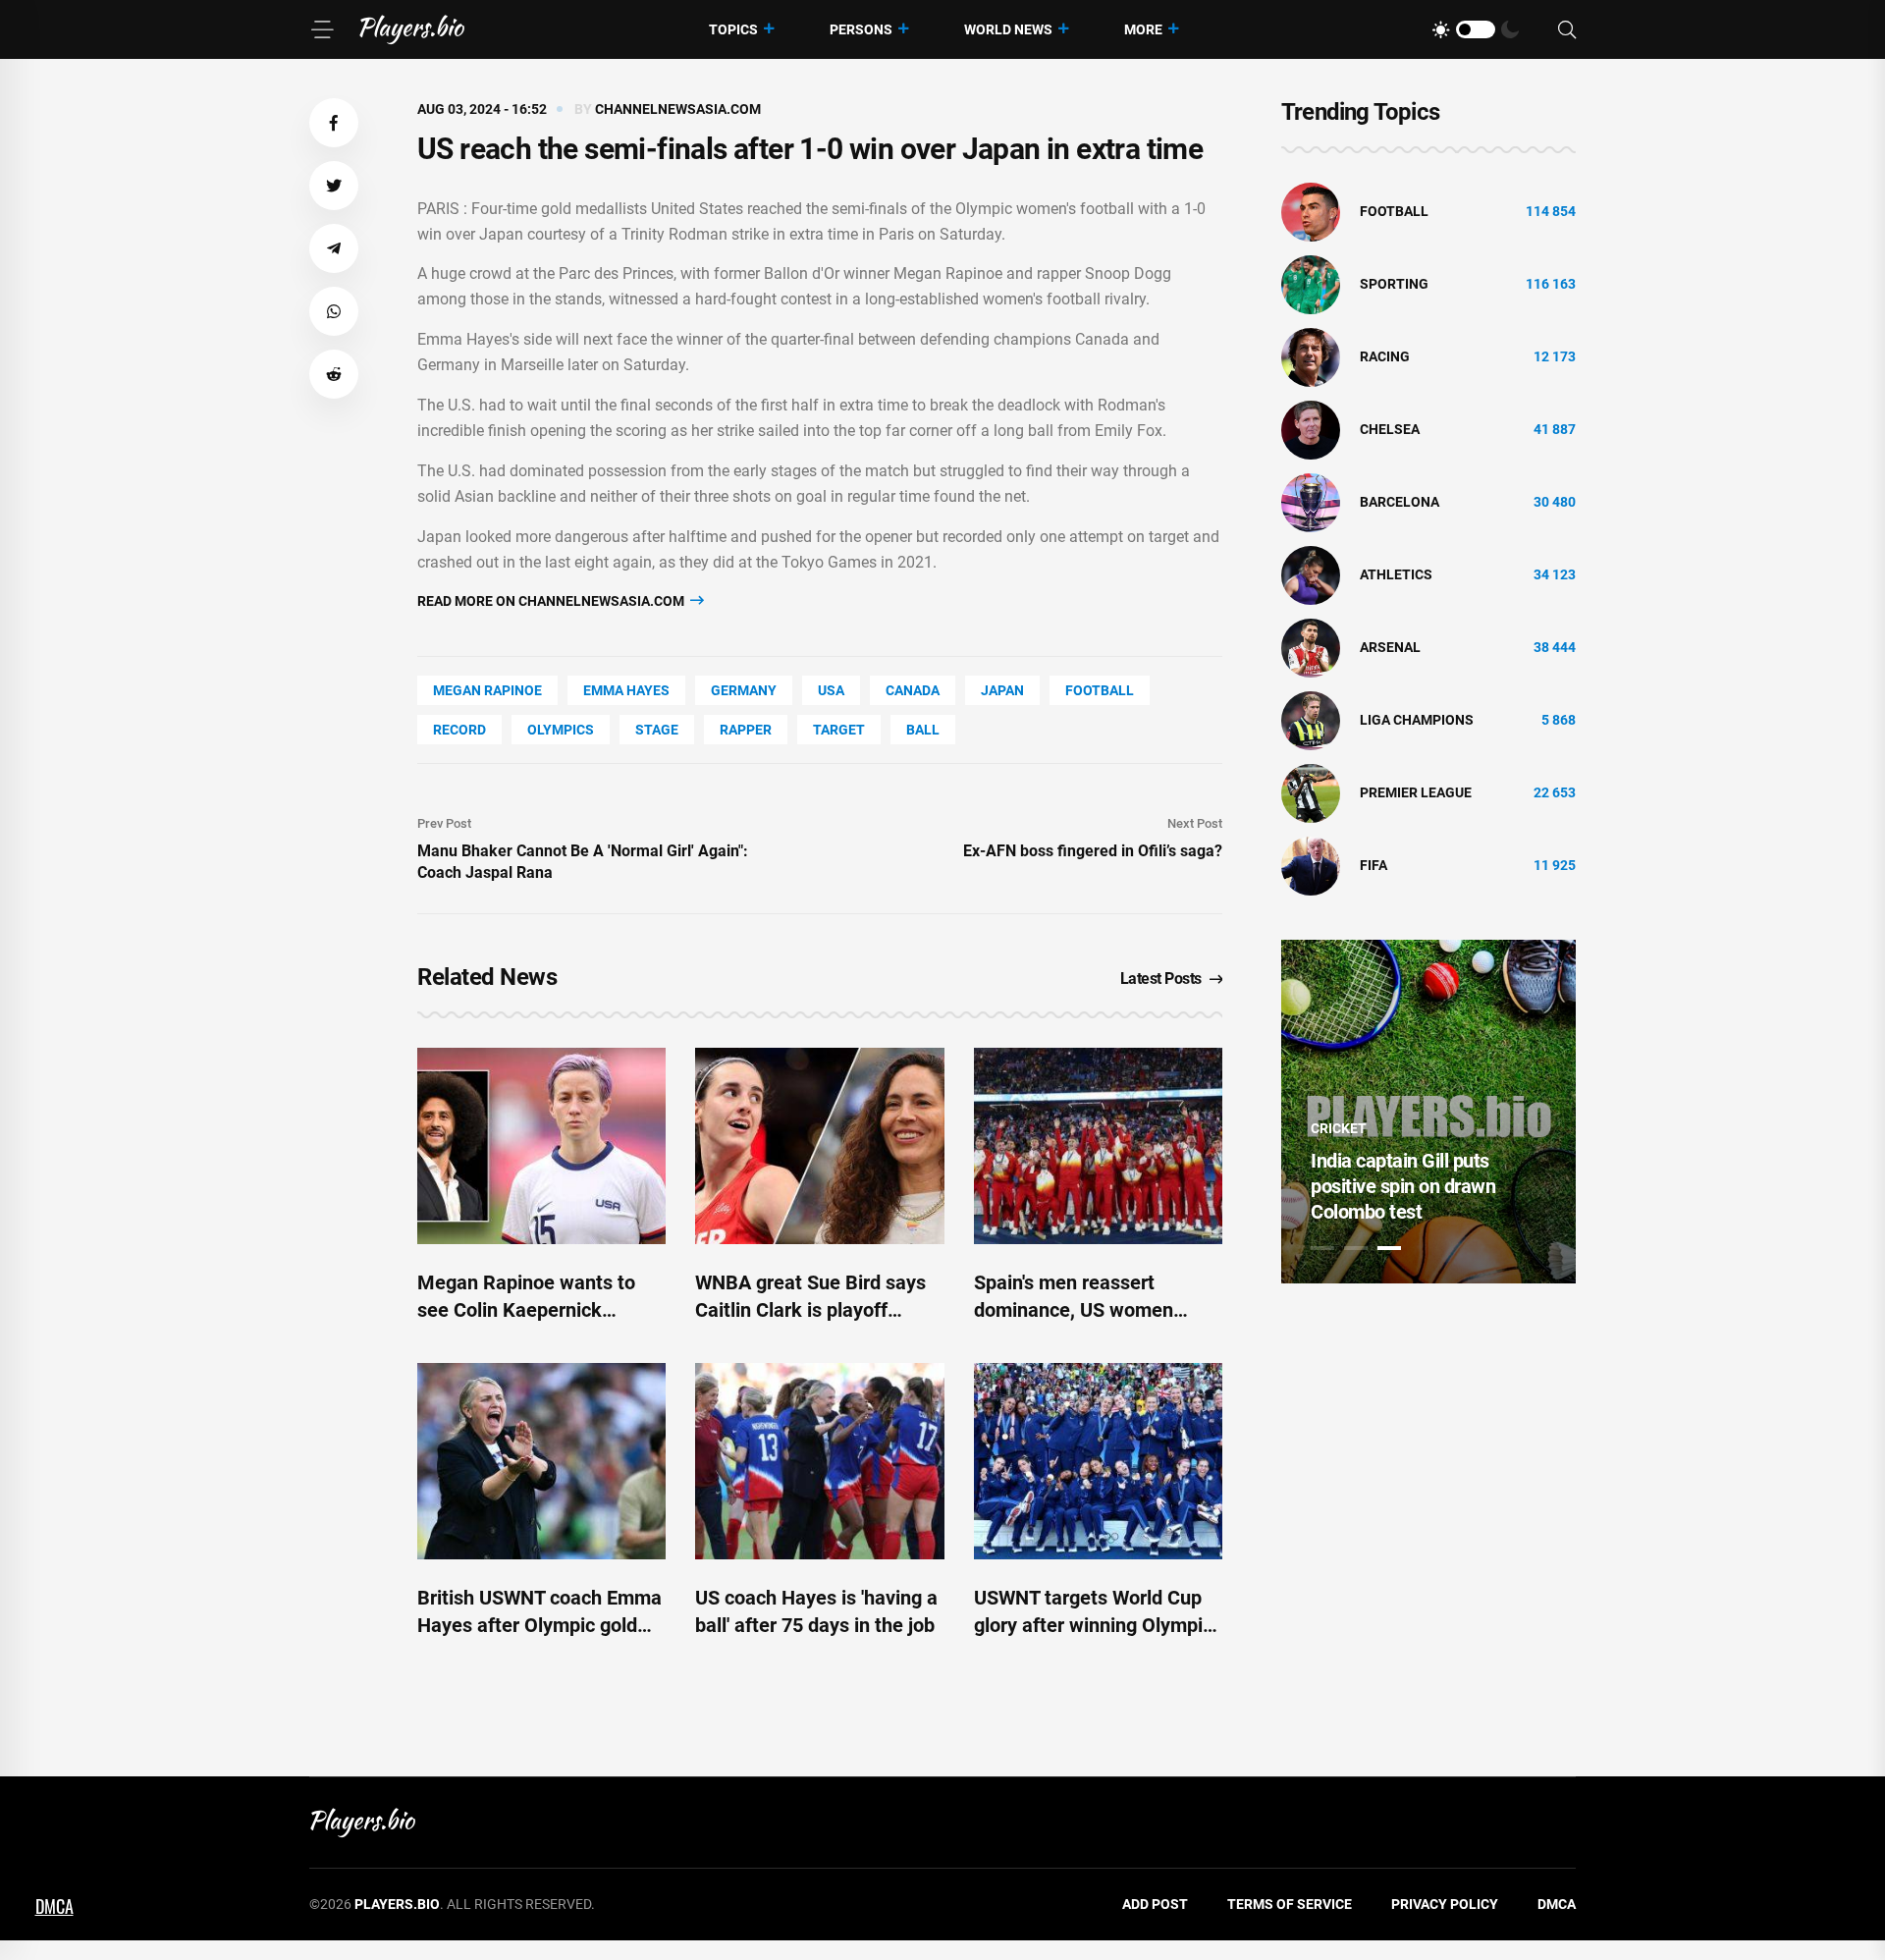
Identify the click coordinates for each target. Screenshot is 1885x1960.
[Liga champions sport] (1311, 720)
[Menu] (322, 29)
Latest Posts (1161, 979)
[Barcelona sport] (1311, 502)
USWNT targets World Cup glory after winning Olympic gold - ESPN (1093, 1625)
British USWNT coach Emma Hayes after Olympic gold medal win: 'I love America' (539, 1625)
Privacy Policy (1445, 1904)
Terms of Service (1290, 1904)
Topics (733, 29)
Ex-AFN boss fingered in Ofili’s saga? (1093, 851)
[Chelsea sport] (1311, 429)
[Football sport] (1311, 211)
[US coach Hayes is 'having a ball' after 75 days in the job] (819, 1461)
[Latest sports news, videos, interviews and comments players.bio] (412, 29)
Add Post (1155, 1904)
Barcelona (1400, 502)
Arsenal (1390, 647)
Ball (923, 730)
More (1143, 29)
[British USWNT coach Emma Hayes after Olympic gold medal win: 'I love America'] (541, 1461)
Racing (1385, 356)
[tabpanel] (1428, 1112)
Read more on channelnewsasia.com (552, 601)
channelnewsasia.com (678, 109)
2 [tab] (1356, 1248)
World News (1008, 29)
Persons (861, 29)
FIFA (1373, 865)
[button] (334, 123)
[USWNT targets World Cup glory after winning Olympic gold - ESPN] (1098, 1461)
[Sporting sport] (1311, 284)
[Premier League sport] (1311, 792)
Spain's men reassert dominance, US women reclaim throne (1074, 1310)
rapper (746, 730)
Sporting (1394, 284)
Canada (913, 690)
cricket (1339, 1128)
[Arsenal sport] (1311, 647)
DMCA (1557, 1904)
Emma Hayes (626, 690)
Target (839, 730)
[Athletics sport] (1311, 574)
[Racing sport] (1311, 356)
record (459, 730)
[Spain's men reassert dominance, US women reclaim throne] (1098, 1146)
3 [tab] (1389, 1248)
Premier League (1416, 792)
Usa (831, 690)
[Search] (1567, 30)
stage (657, 730)
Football (1100, 690)
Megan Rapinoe (487, 690)
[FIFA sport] (1311, 865)
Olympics (561, 730)
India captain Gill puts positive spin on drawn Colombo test (1403, 1186)
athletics (1396, 574)
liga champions (1417, 720)
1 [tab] (1322, 1248)
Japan (1002, 690)
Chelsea (1390, 429)
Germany (744, 690)
